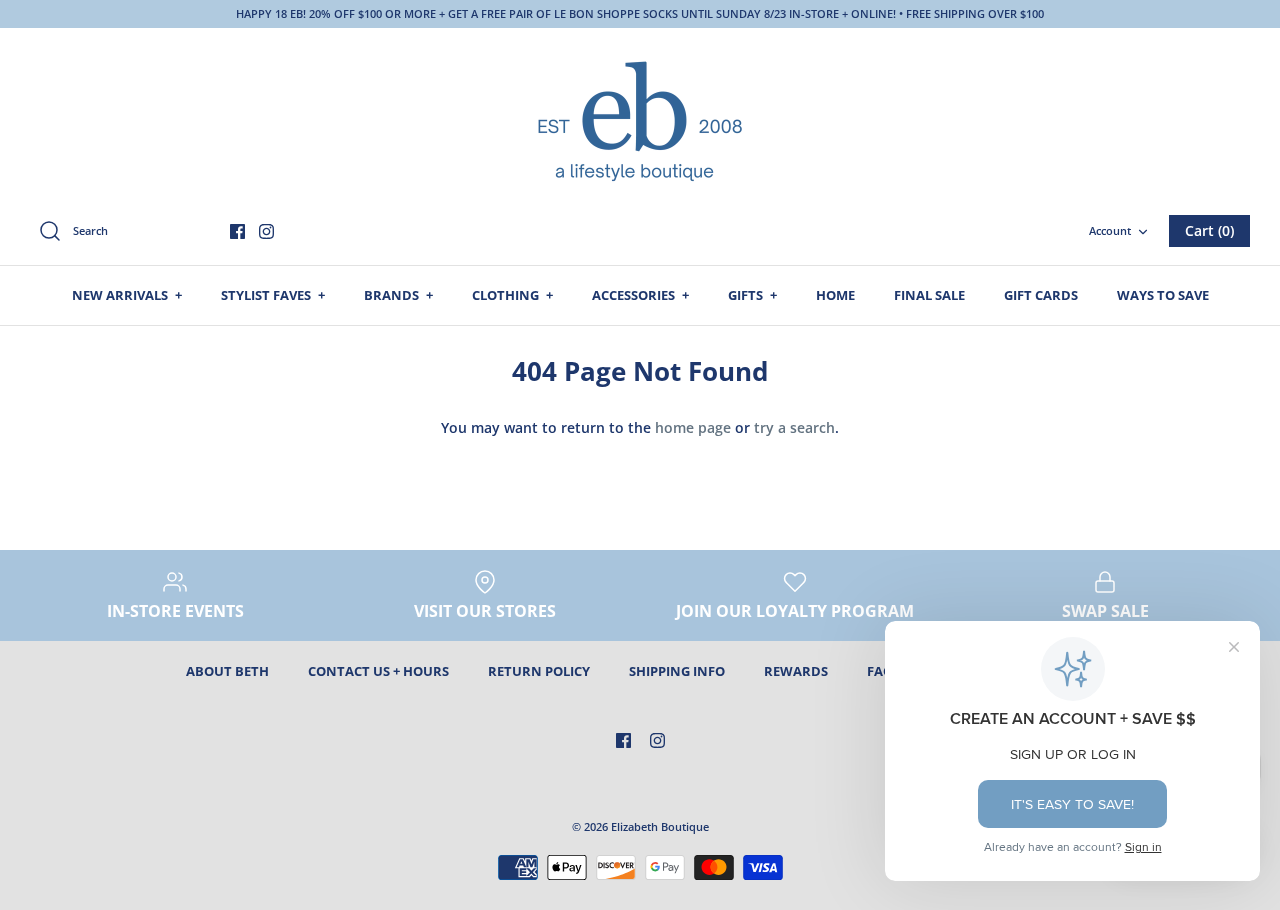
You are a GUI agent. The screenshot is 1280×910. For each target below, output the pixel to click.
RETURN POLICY (539, 671)
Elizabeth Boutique (660, 826)
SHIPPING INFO (677, 671)
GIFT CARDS (1041, 295)
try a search (794, 427)
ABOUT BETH (227, 671)
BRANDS (398, 295)
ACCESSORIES (640, 295)
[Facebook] (237, 231)
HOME (835, 295)
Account (1110, 230)
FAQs (883, 671)
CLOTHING (512, 295)
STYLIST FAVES (273, 295)
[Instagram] (266, 231)
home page (693, 427)
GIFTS (752, 295)
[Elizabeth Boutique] (640, 119)
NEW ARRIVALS (127, 295)
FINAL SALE (929, 295)
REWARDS (796, 671)
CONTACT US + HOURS (378, 671)
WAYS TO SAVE (1163, 295)
